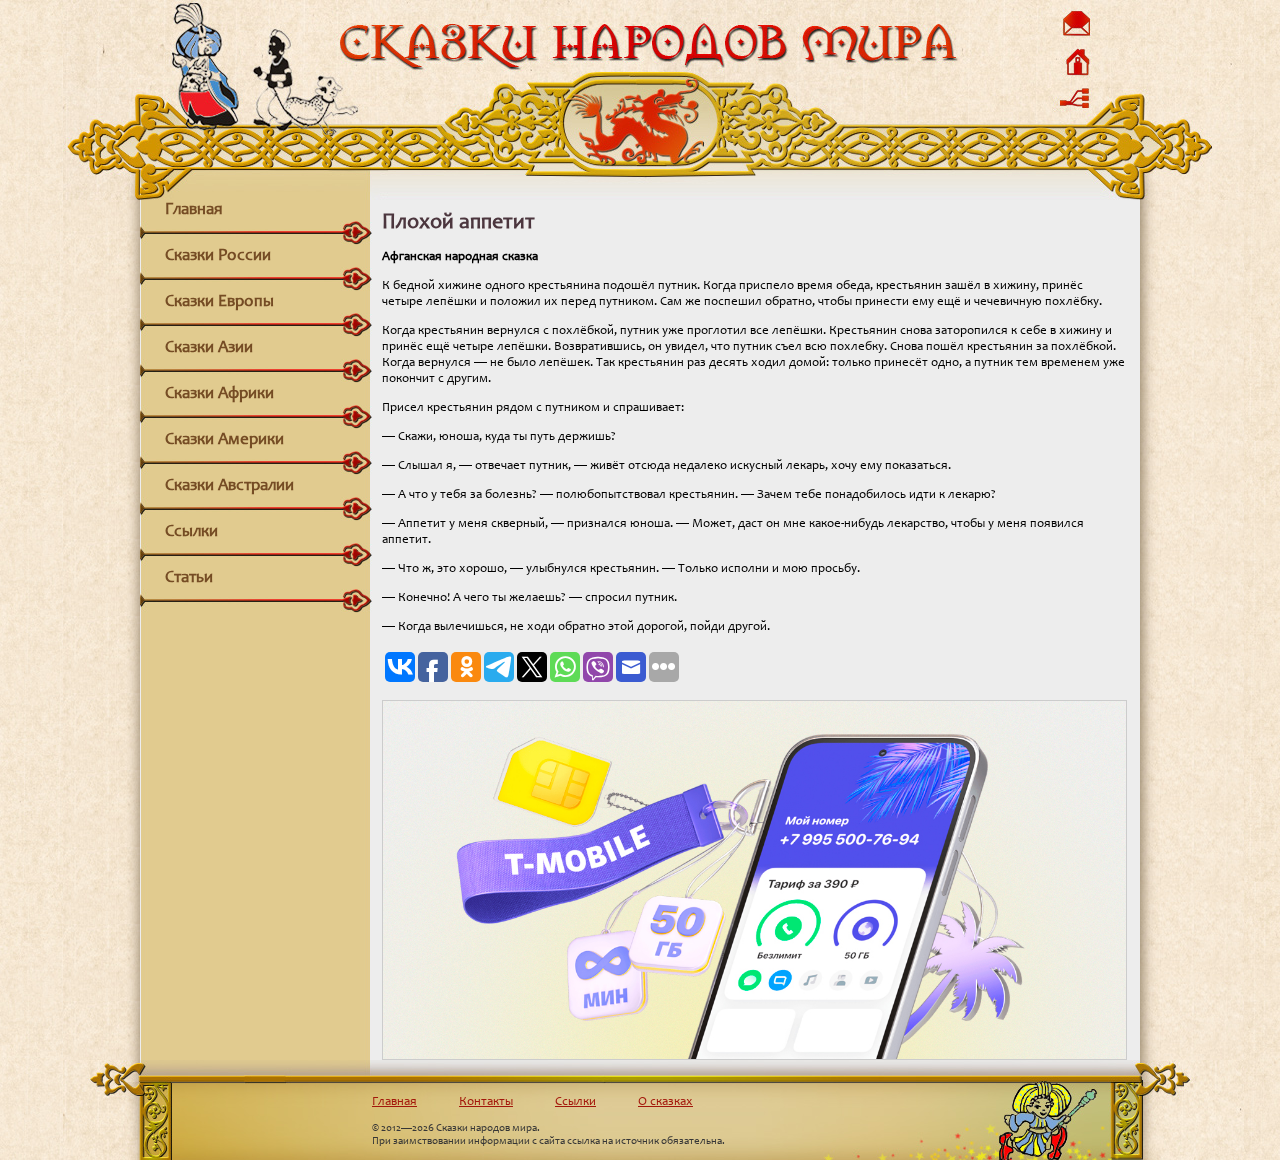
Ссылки (191, 532)
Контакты (486, 1102)
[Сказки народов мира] (647, 67)
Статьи (189, 578)
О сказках (665, 1102)
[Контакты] (1076, 35)
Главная (194, 210)
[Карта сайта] (1076, 112)
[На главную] (1076, 74)
